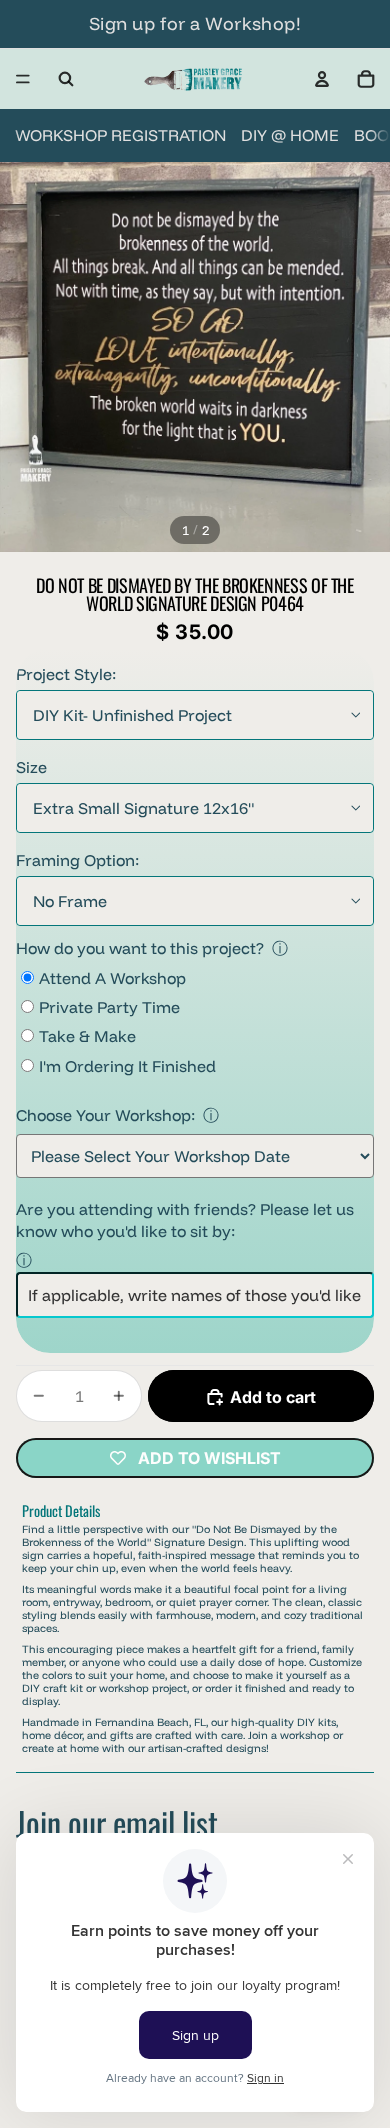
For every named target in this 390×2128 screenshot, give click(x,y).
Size (31, 767)
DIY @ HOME (290, 135)
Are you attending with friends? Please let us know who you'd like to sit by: (185, 1220)
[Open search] (66, 79)
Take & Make (87, 1036)
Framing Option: (77, 860)
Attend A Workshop (112, 978)
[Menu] (23, 79)
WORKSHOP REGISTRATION (120, 135)
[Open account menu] (322, 79)
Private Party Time (109, 1007)
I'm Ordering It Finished (127, 1066)
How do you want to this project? (140, 948)
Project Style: (66, 674)
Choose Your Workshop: (105, 1115)
